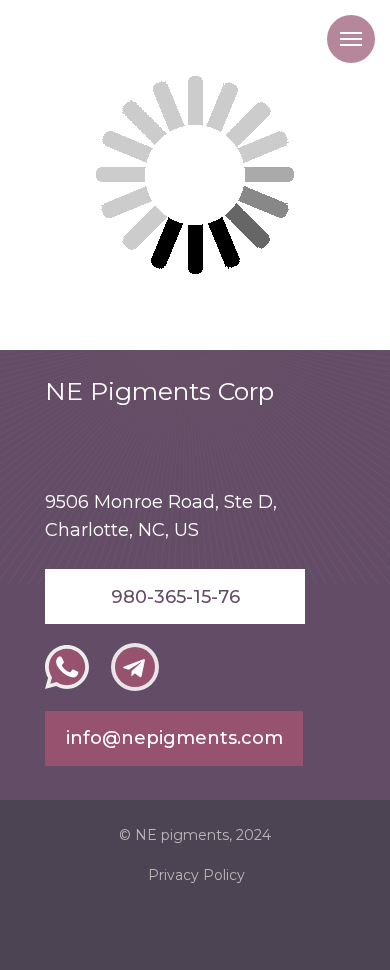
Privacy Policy (196, 875)
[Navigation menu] (351, 39)
